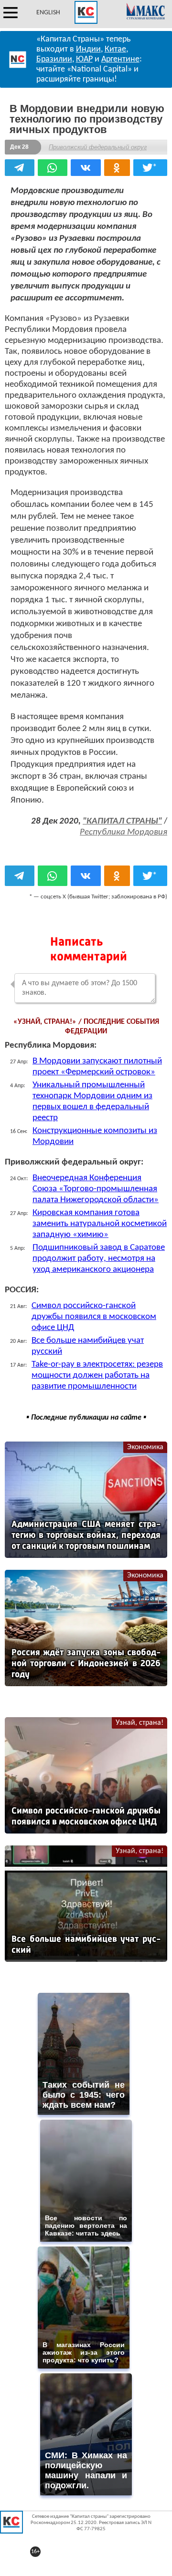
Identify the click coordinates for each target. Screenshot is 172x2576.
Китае (115, 49)
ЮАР (84, 59)
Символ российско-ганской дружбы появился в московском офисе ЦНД (94, 1317)
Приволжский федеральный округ (98, 147)
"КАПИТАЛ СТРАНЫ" (122, 821)
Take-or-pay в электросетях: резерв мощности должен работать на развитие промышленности (97, 1376)
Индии (88, 49)
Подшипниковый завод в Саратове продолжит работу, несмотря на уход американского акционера (99, 1259)
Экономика (145, 1447)
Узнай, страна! (140, 1723)
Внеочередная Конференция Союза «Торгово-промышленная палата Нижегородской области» (96, 1189)
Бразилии (54, 59)
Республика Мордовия (124, 832)
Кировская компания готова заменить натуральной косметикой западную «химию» (100, 1224)
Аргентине (120, 59)
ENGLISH (48, 13)
